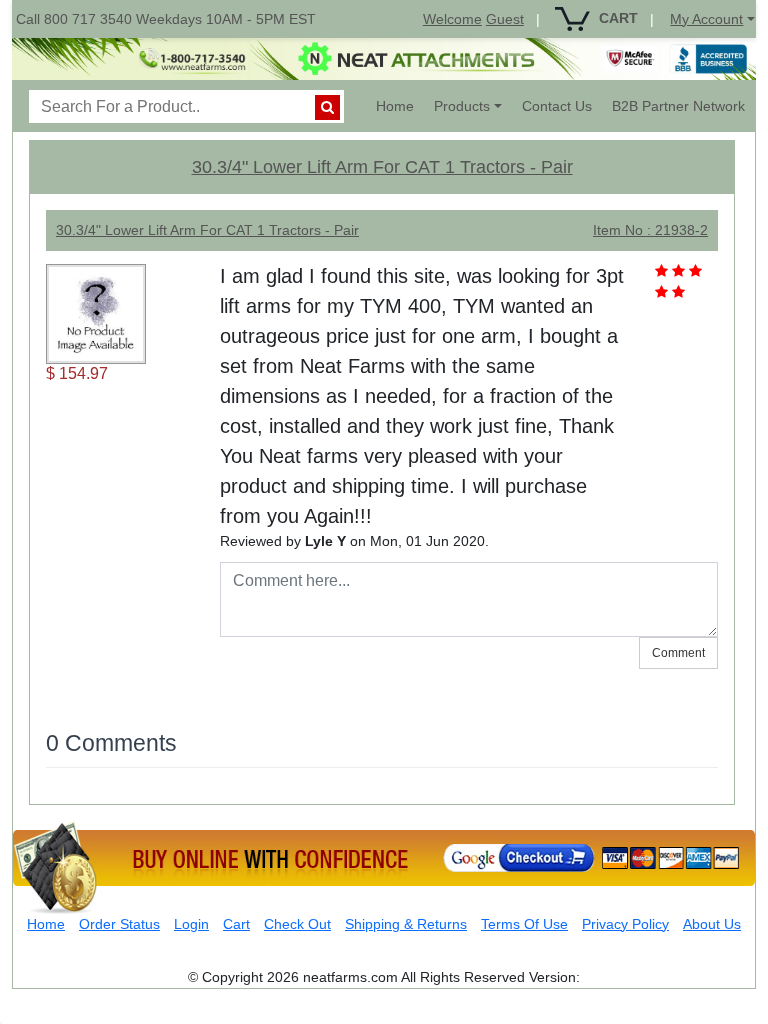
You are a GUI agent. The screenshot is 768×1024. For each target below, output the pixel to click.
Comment (678, 653)
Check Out (297, 924)
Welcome (452, 19)
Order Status (119, 924)
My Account (706, 19)
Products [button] (462, 106)
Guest (505, 19)
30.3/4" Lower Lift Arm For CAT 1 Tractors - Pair (382, 167)
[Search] (327, 107)
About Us (712, 924)
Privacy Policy (625, 924)
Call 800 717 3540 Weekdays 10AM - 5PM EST (166, 19)
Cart (236, 924)
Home (400, 105)
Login (191, 924)
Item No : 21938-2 (650, 230)
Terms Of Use (524, 924)
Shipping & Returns (406, 924)
